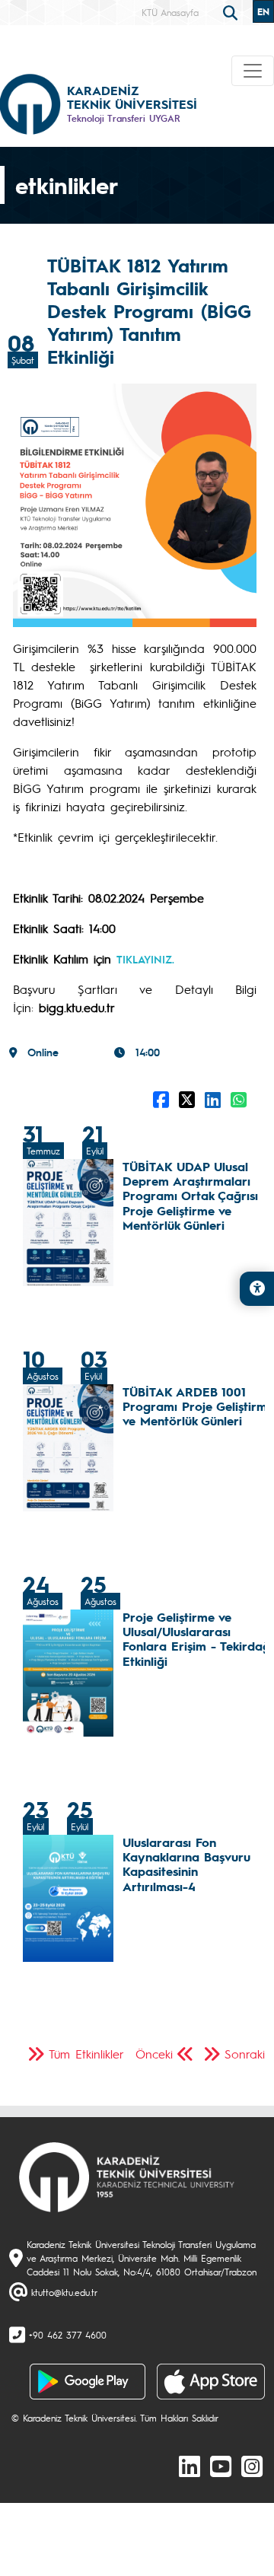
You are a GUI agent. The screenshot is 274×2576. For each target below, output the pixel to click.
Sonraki (245, 2054)
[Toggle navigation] (253, 71)
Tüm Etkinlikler (86, 2054)
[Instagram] (252, 2466)
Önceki (154, 2054)
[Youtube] (221, 2466)
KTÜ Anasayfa (170, 12)
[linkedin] (190, 2466)
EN (263, 11)
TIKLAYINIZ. (145, 959)
